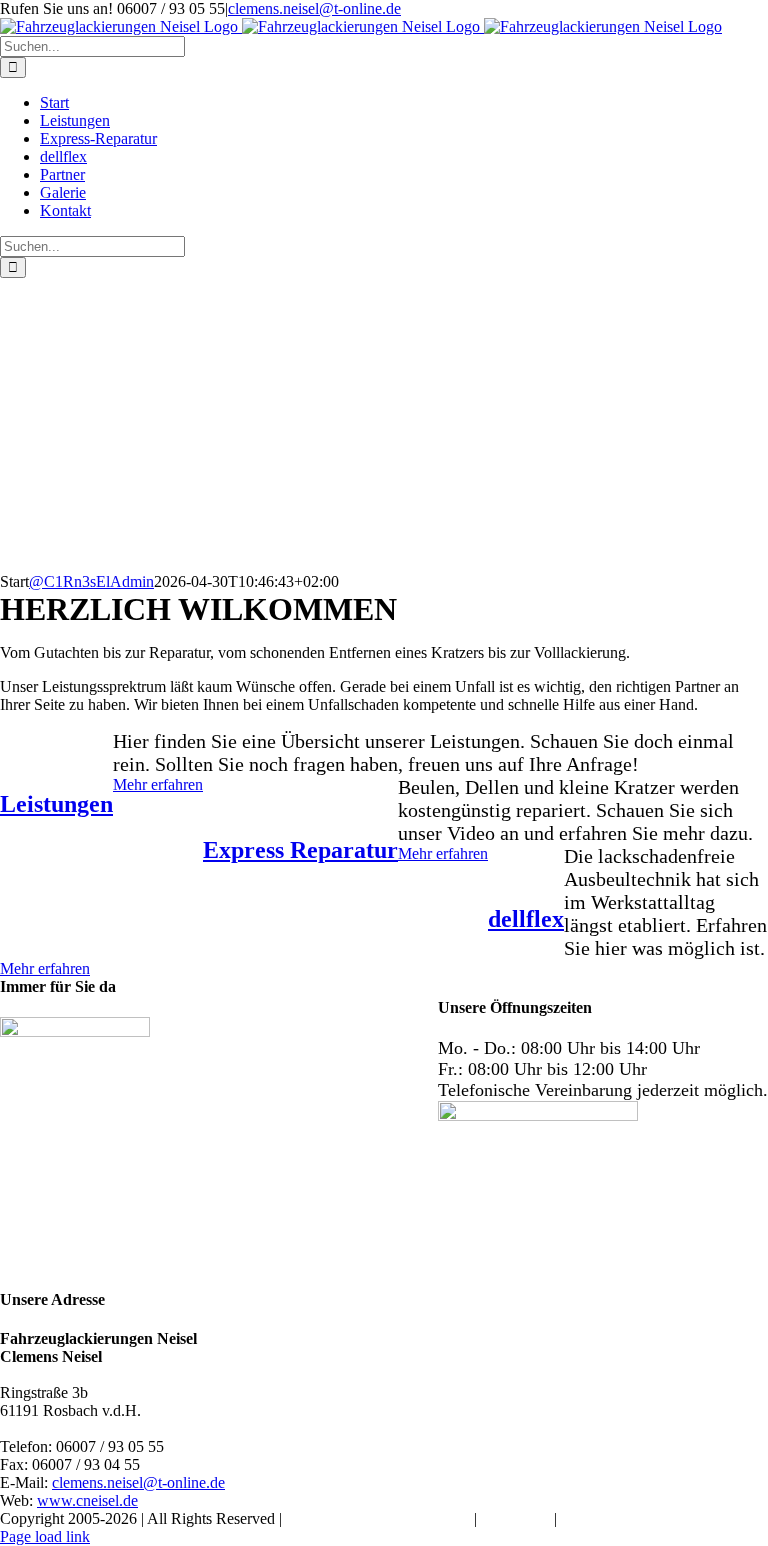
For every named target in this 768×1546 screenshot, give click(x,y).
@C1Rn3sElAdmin (91, 581)
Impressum (515, 1518)
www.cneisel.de (87, 1500)
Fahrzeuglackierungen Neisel (378, 1518)
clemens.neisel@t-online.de (314, 8)
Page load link (45, 1536)
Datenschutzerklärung (630, 1518)
